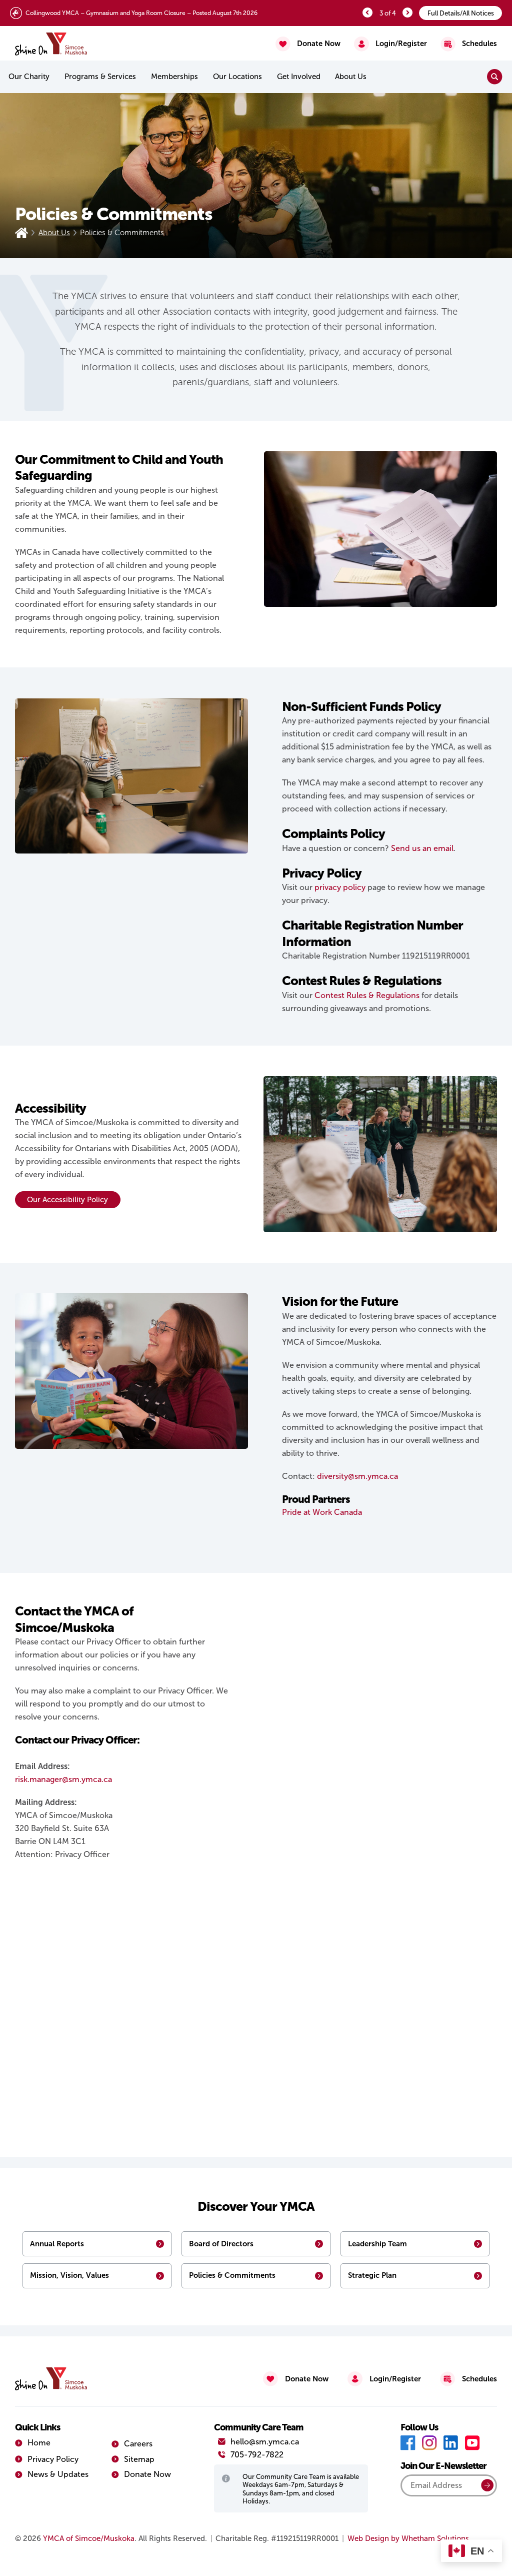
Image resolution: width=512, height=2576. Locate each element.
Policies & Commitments (232, 2275)
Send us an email (422, 848)
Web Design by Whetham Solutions (408, 2538)
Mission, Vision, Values (69, 2275)
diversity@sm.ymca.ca (357, 1476)
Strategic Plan (372, 2275)
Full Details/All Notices (461, 13)
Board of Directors (221, 2244)
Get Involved (299, 77)
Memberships (174, 77)
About (351, 77)
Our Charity (29, 77)
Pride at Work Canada (322, 1512)
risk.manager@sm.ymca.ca (63, 1779)
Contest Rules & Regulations (367, 995)
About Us (54, 233)
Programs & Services (100, 77)
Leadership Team (377, 2244)
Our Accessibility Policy (67, 1200)
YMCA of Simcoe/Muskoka (89, 2538)
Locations (237, 77)
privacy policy (340, 887)
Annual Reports (57, 2244)
